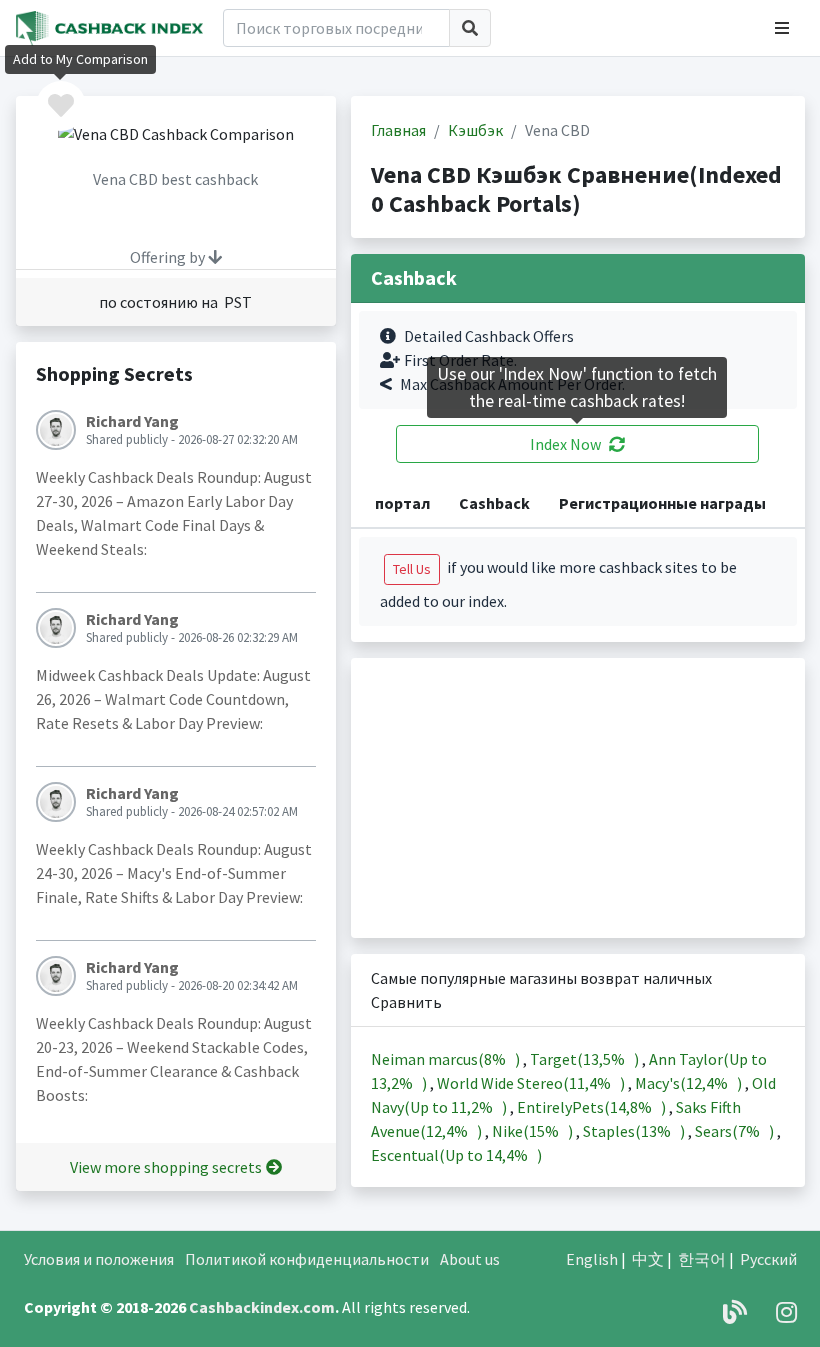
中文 (648, 1259)
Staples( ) (635, 1131)
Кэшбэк (475, 130)
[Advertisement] (578, 798)
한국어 (702, 1259)
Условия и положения (99, 1259)
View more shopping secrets (166, 1167)
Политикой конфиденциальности (307, 1259)
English (592, 1259)
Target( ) (586, 1059)
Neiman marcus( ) (447, 1059)
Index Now (565, 444)
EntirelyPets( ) (593, 1107)
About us (470, 1259)
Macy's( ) (690, 1083)
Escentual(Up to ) (456, 1155)
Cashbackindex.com (262, 1307)
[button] (782, 28)
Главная (398, 130)
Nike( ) (534, 1131)
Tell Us (412, 569)
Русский (768, 1259)
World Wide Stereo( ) (532, 1083)
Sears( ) (736, 1131)
